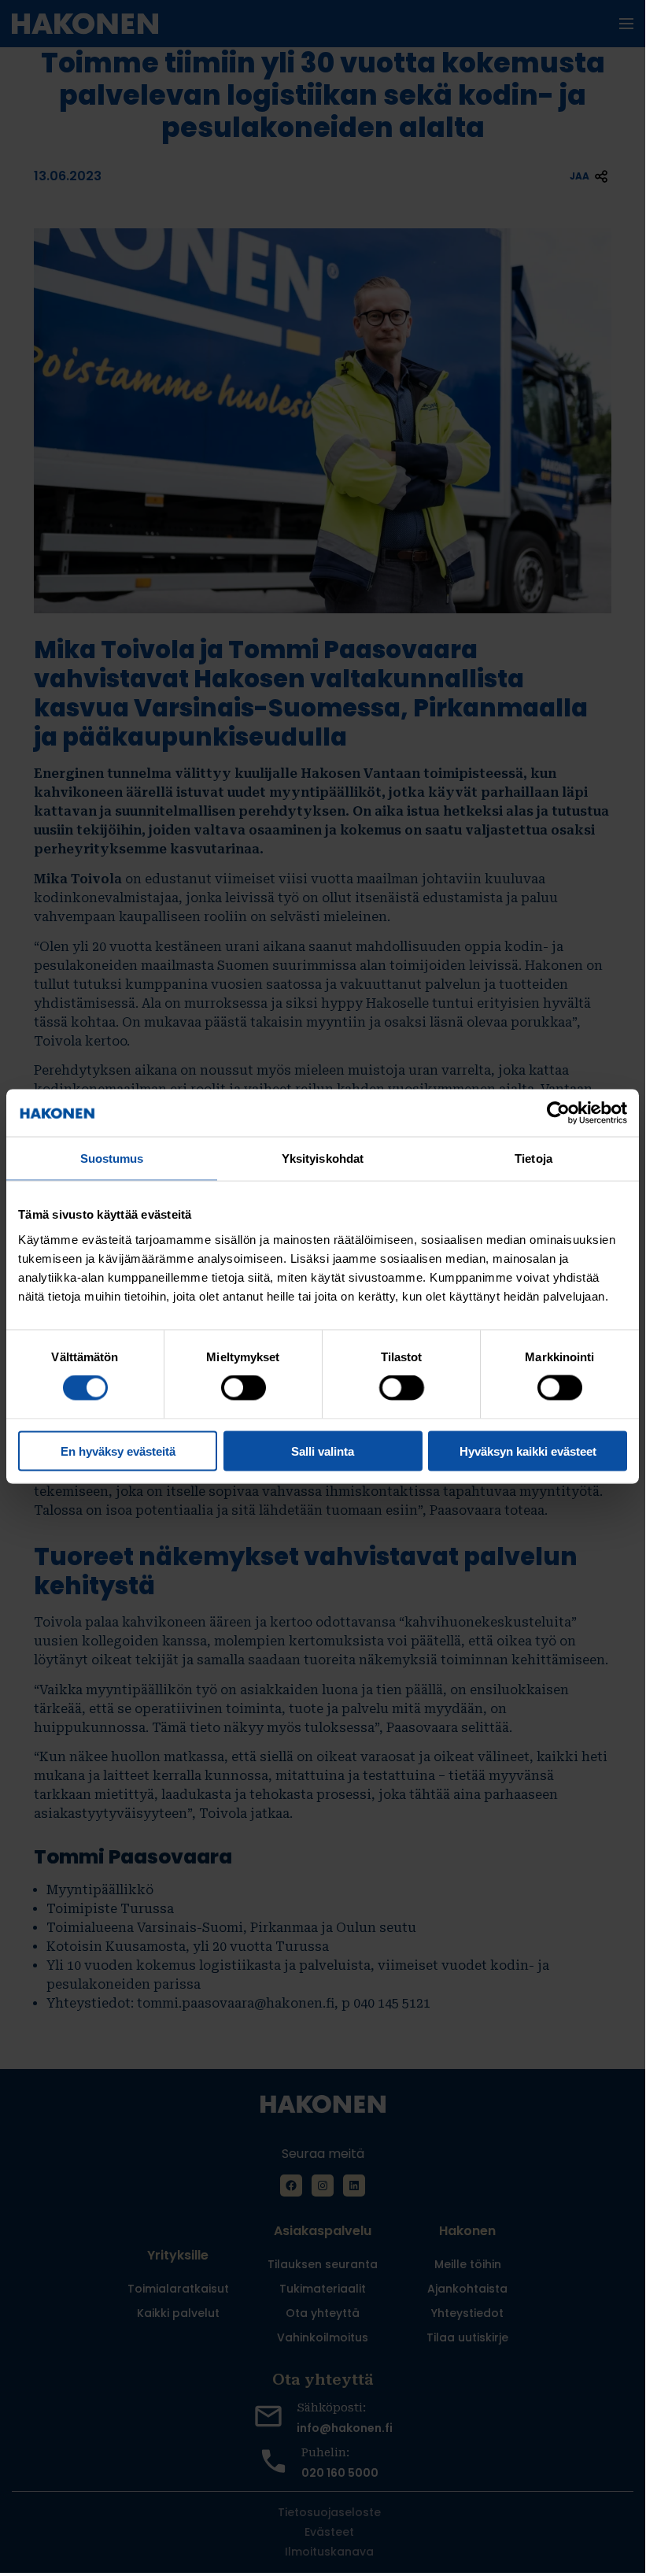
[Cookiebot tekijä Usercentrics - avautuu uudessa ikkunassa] (558, 1113)
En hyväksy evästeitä (118, 1451)
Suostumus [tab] (112, 1158)
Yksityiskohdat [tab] (323, 1158)
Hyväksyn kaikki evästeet (528, 1451)
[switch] (244, 1388)
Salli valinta (323, 1451)
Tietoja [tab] (533, 1158)
